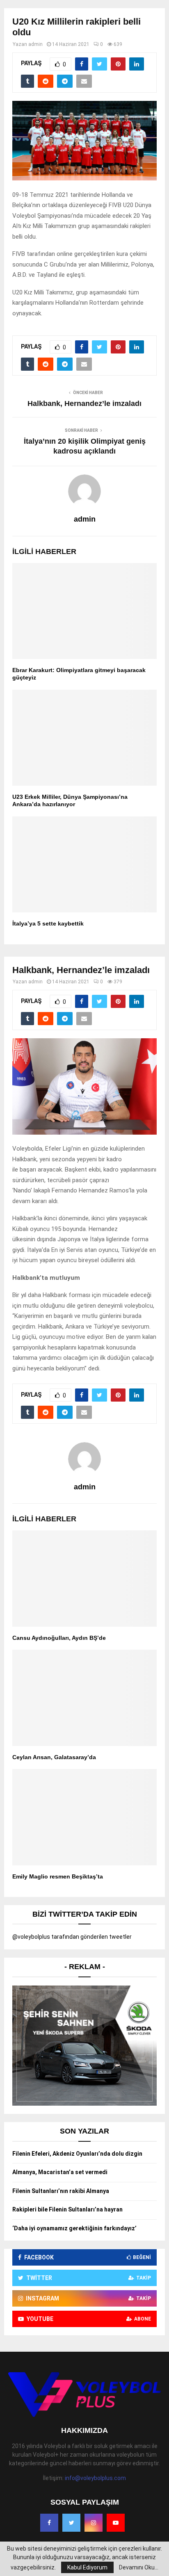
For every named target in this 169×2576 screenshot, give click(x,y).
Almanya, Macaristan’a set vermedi (60, 2172)
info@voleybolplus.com (95, 2478)
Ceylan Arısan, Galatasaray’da (54, 1757)
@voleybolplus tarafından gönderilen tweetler (72, 1937)
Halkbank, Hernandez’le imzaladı (84, 403)
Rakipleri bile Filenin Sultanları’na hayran (67, 2209)
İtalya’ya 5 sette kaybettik (48, 923)
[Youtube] (116, 2523)
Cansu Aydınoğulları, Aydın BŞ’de (59, 1638)
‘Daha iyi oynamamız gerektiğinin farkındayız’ (74, 2228)
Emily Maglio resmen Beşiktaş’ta (58, 1876)
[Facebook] (49, 2523)
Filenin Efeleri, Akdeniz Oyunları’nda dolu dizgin (77, 2154)
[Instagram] (94, 2523)
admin (35, 44)
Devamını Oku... (139, 2567)
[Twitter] (71, 2523)
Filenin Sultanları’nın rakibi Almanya (61, 2191)
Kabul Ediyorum (87, 2567)
